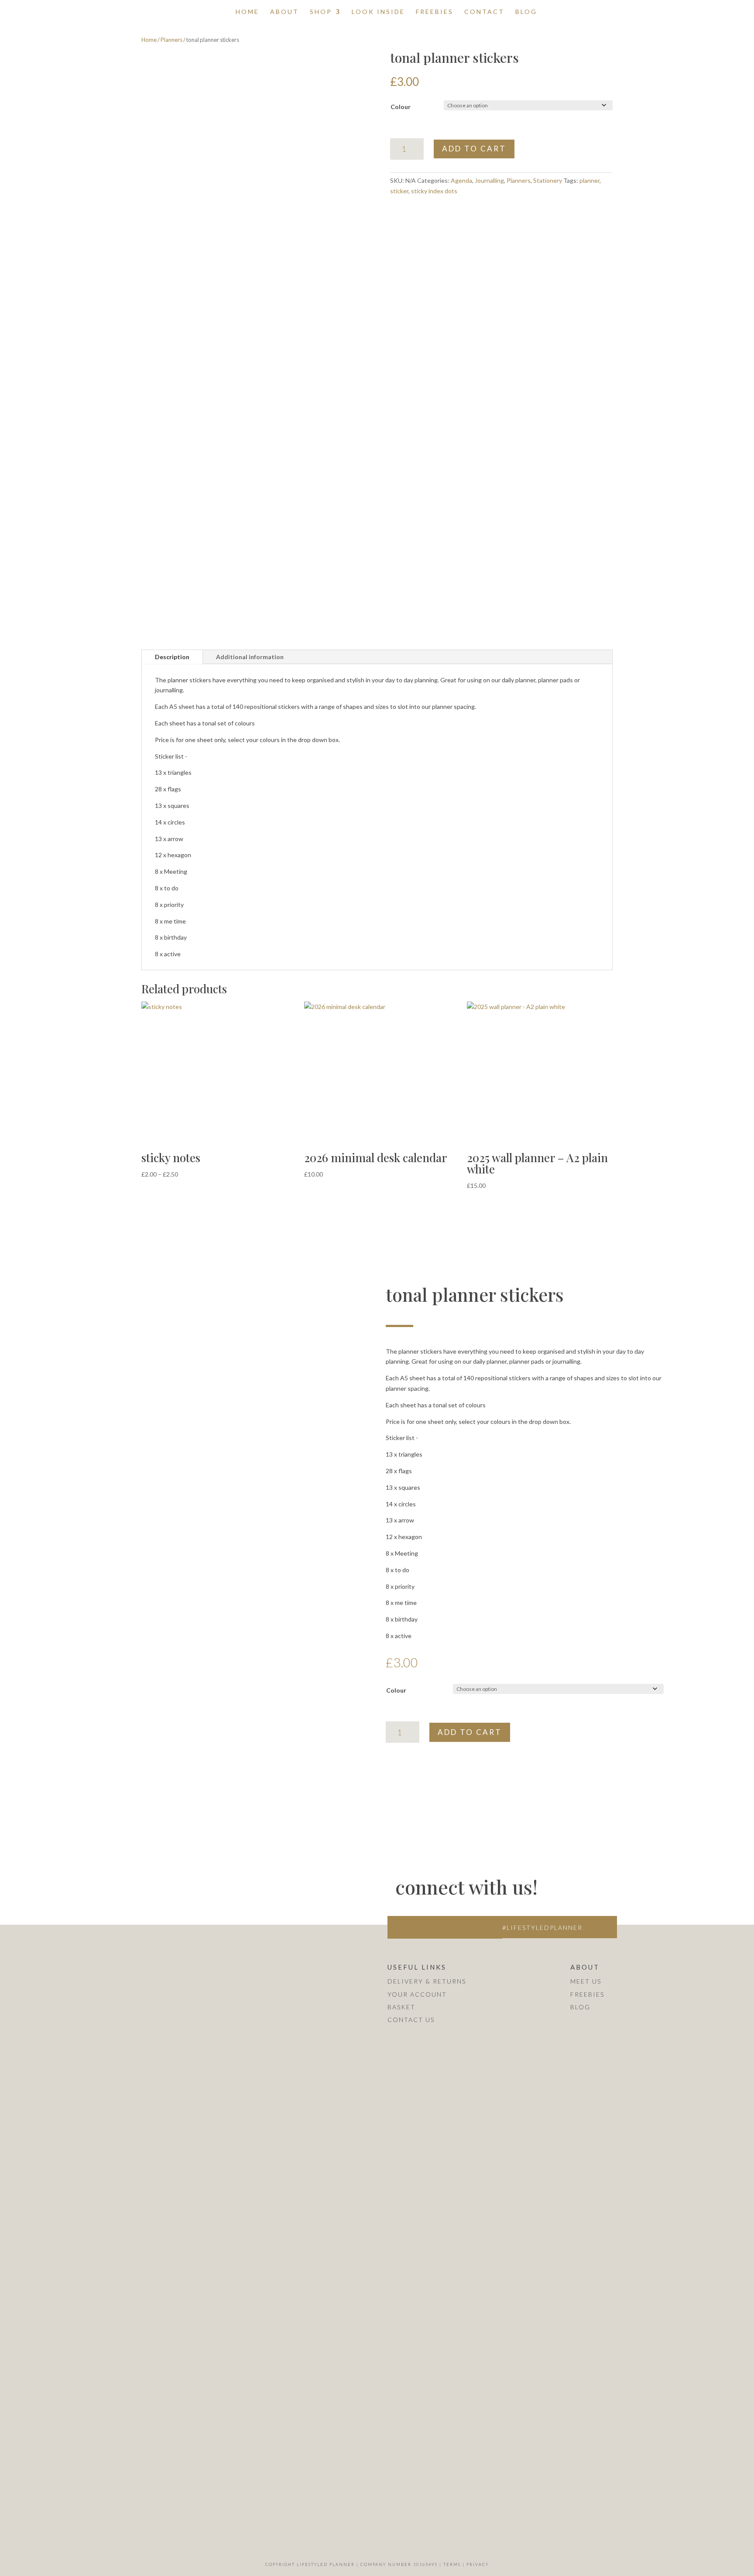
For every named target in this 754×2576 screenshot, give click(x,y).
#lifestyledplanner (542, 1928)
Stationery (548, 180)
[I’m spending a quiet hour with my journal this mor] (77, 2366)
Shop (321, 12)
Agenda (461, 180)
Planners (171, 40)
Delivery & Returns (427, 1981)
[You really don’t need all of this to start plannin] (77, 1967)
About (284, 12)
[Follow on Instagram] (399, 1927)
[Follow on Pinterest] (454, 1927)
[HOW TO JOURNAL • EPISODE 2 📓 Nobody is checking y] (194, 1988)
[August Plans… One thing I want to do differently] (194, 2355)
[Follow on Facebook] (417, 1927)
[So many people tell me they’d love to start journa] (312, 2267)
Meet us (586, 1981)
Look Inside (378, 12)
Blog (526, 12)
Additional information (250, 657)
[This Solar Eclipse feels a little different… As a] (312, 2009)
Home (247, 12)
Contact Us (411, 2020)
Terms (452, 2564)
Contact (484, 12)
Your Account (417, 1994)
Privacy (478, 2564)
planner (589, 180)
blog (580, 2007)
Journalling (489, 180)
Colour (401, 107)
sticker (399, 191)
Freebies (435, 12)
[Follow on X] (435, 1927)
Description (172, 657)
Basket (401, 2007)
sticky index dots (434, 191)
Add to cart (474, 149)
